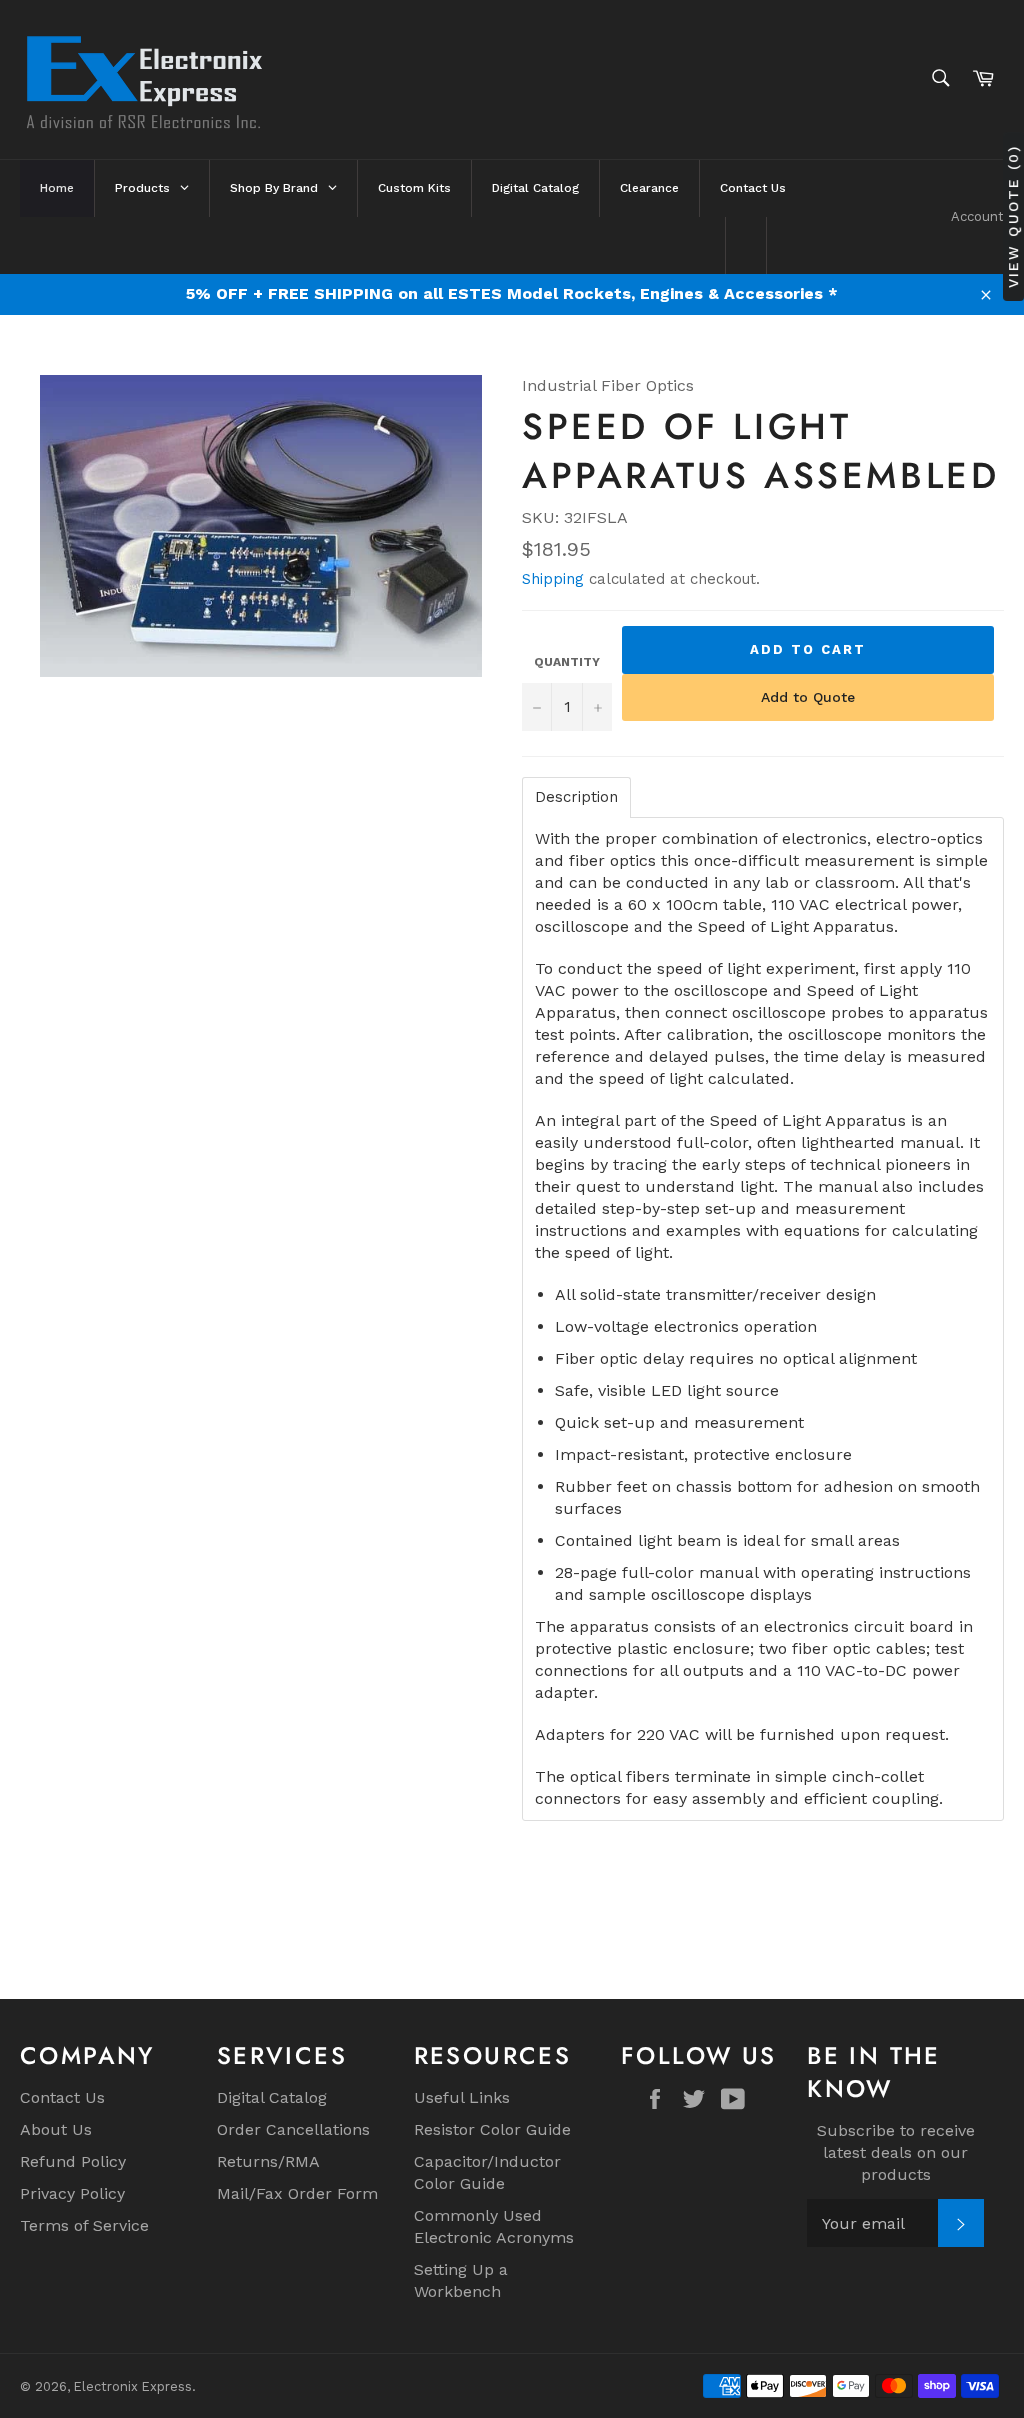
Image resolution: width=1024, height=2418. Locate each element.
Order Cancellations (293, 2129)
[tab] (576, 797)
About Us (56, 2129)
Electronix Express (133, 2386)
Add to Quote (808, 697)
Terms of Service (84, 2225)
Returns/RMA (268, 2161)
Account (977, 216)
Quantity (567, 662)
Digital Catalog (272, 2097)
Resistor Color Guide (492, 2129)
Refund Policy (73, 2161)
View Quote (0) (1013, 216)
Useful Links (462, 2097)
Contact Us (62, 2097)
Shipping (553, 579)
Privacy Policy (72, 2193)
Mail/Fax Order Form (297, 2193)
